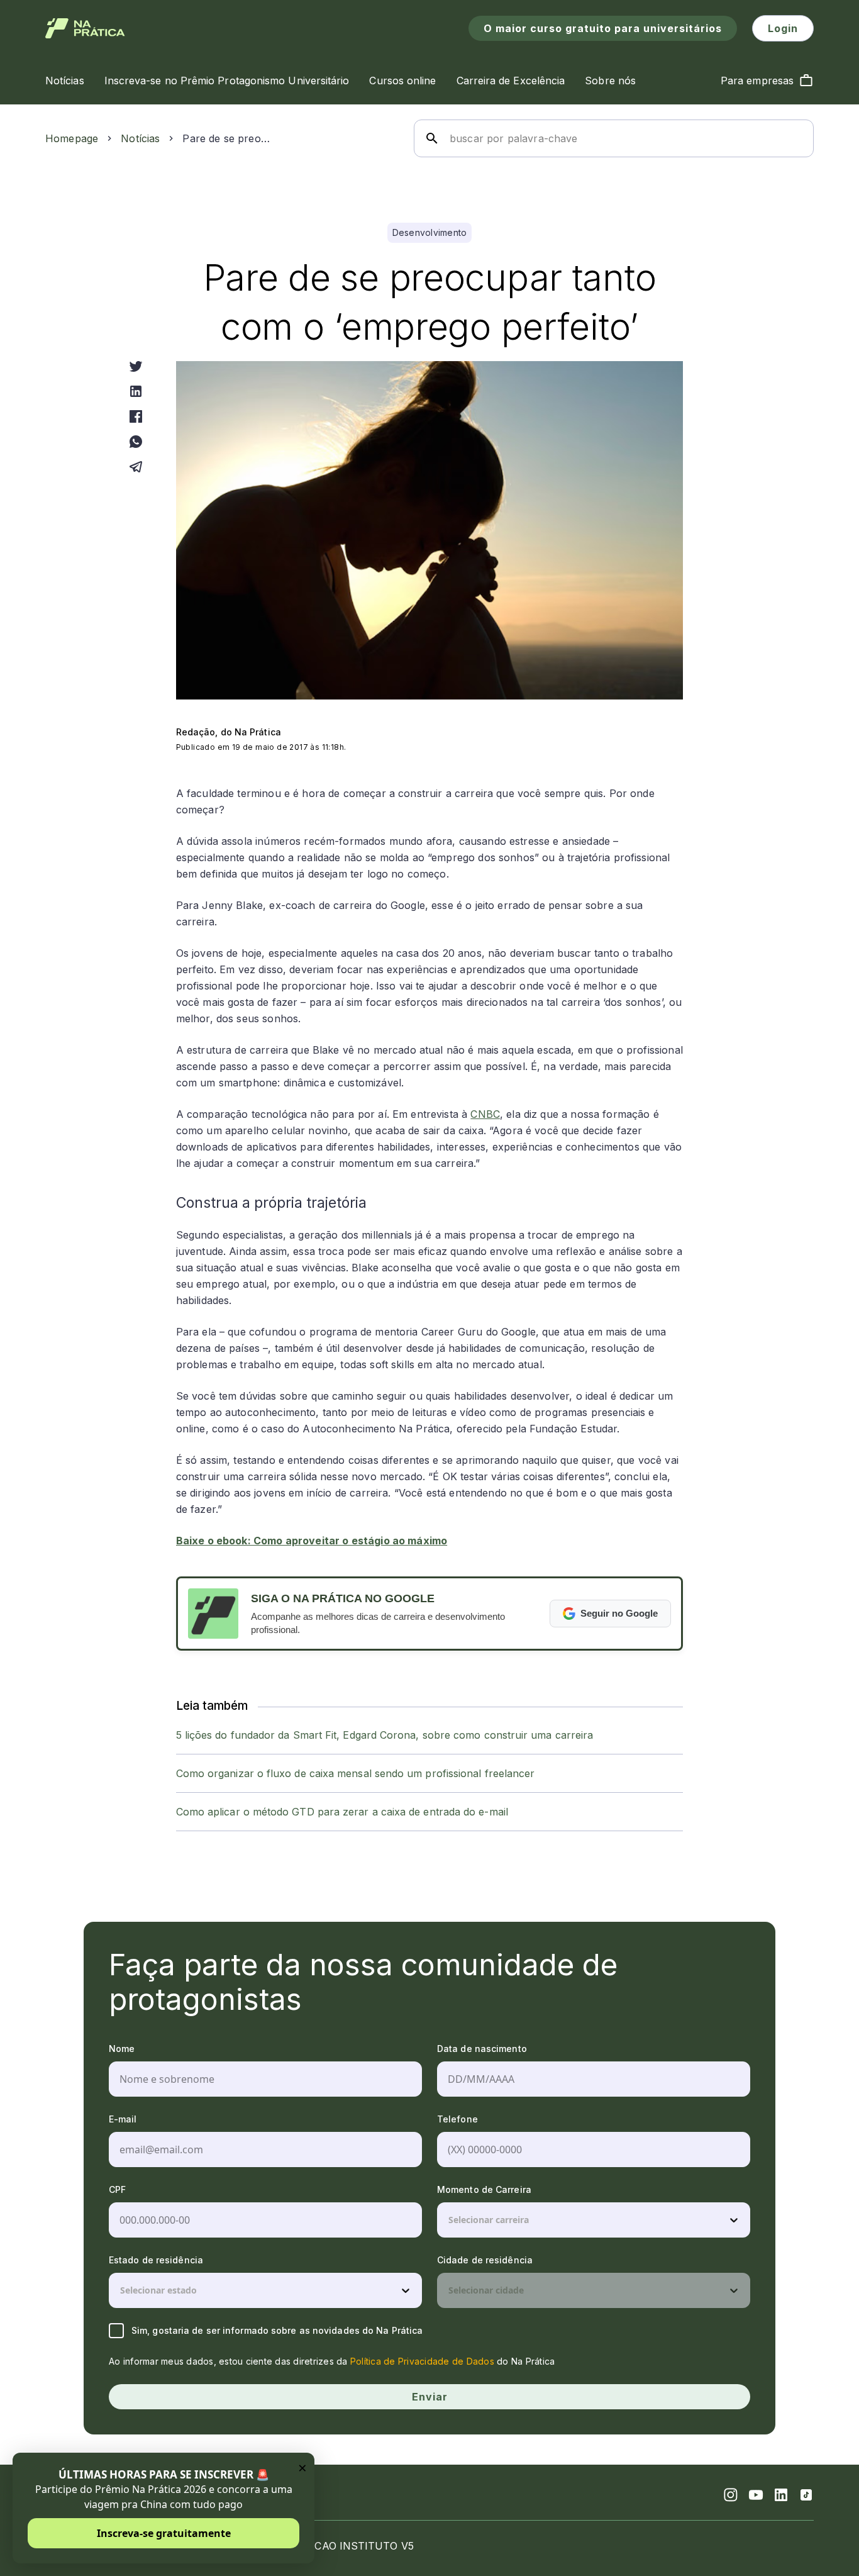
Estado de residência (156, 2260)
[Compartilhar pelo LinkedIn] (136, 391)
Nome (122, 2049)
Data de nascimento (482, 2049)
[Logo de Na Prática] (85, 28)
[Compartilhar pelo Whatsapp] (136, 442)
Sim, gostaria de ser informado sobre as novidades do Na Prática (277, 2330)
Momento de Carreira (484, 2189)
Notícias (140, 138)
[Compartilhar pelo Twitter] (136, 366)
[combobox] (450, 2220)
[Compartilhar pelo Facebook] (136, 416)
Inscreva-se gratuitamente (164, 2533)
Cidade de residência (485, 2260)
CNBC (485, 1114)
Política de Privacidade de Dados (422, 2361)
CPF (117, 2189)
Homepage (72, 138)
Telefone (457, 2119)
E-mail (123, 2119)
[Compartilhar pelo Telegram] (136, 467)
